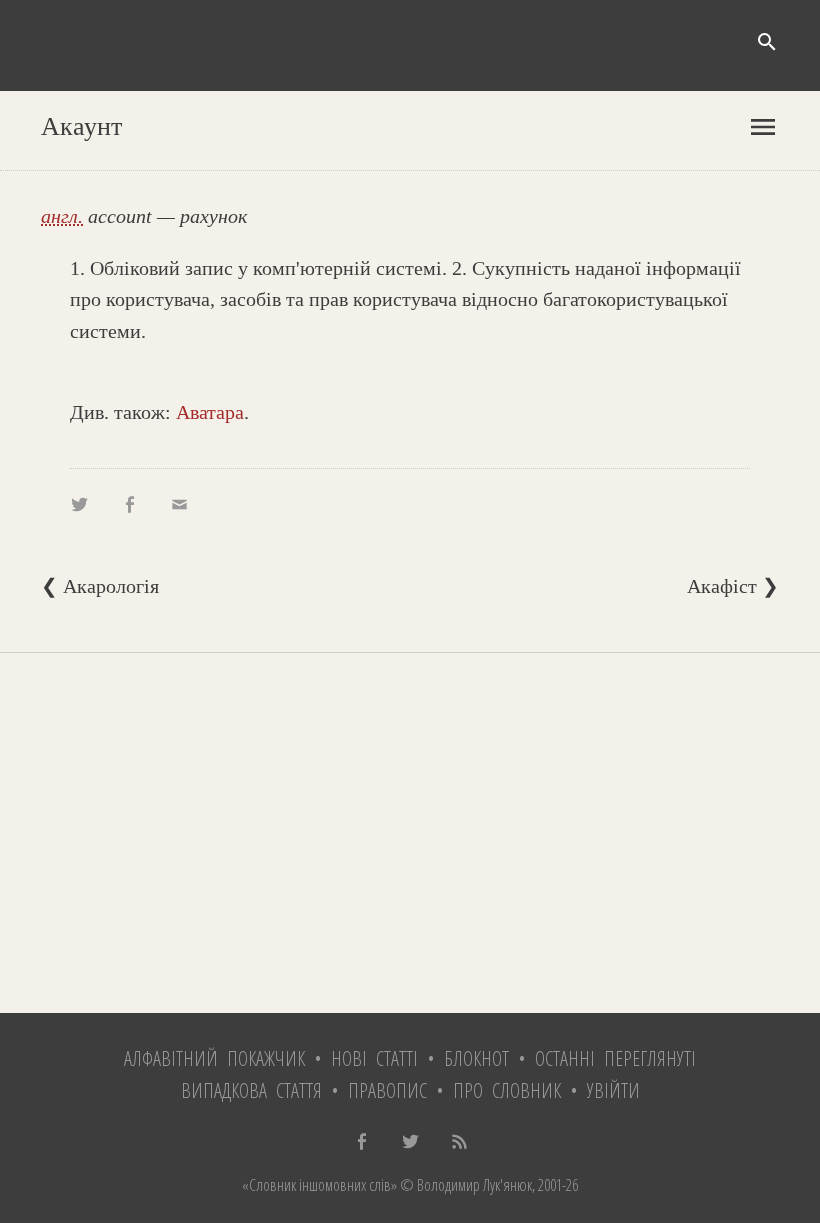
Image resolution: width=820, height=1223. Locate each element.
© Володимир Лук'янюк (464, 1185)
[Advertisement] (410, 833)
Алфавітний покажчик (214, 1058)
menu (763, 127)
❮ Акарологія (100, 586)
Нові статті (374, 1058)
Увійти (613, 1090)
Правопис (387, 1090)
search (767, 42)
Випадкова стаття (251, 1090)
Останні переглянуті (615, 1058)
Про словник (507, 1090)
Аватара (210, 412)
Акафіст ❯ (733, 586)
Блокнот (476, 1058)
